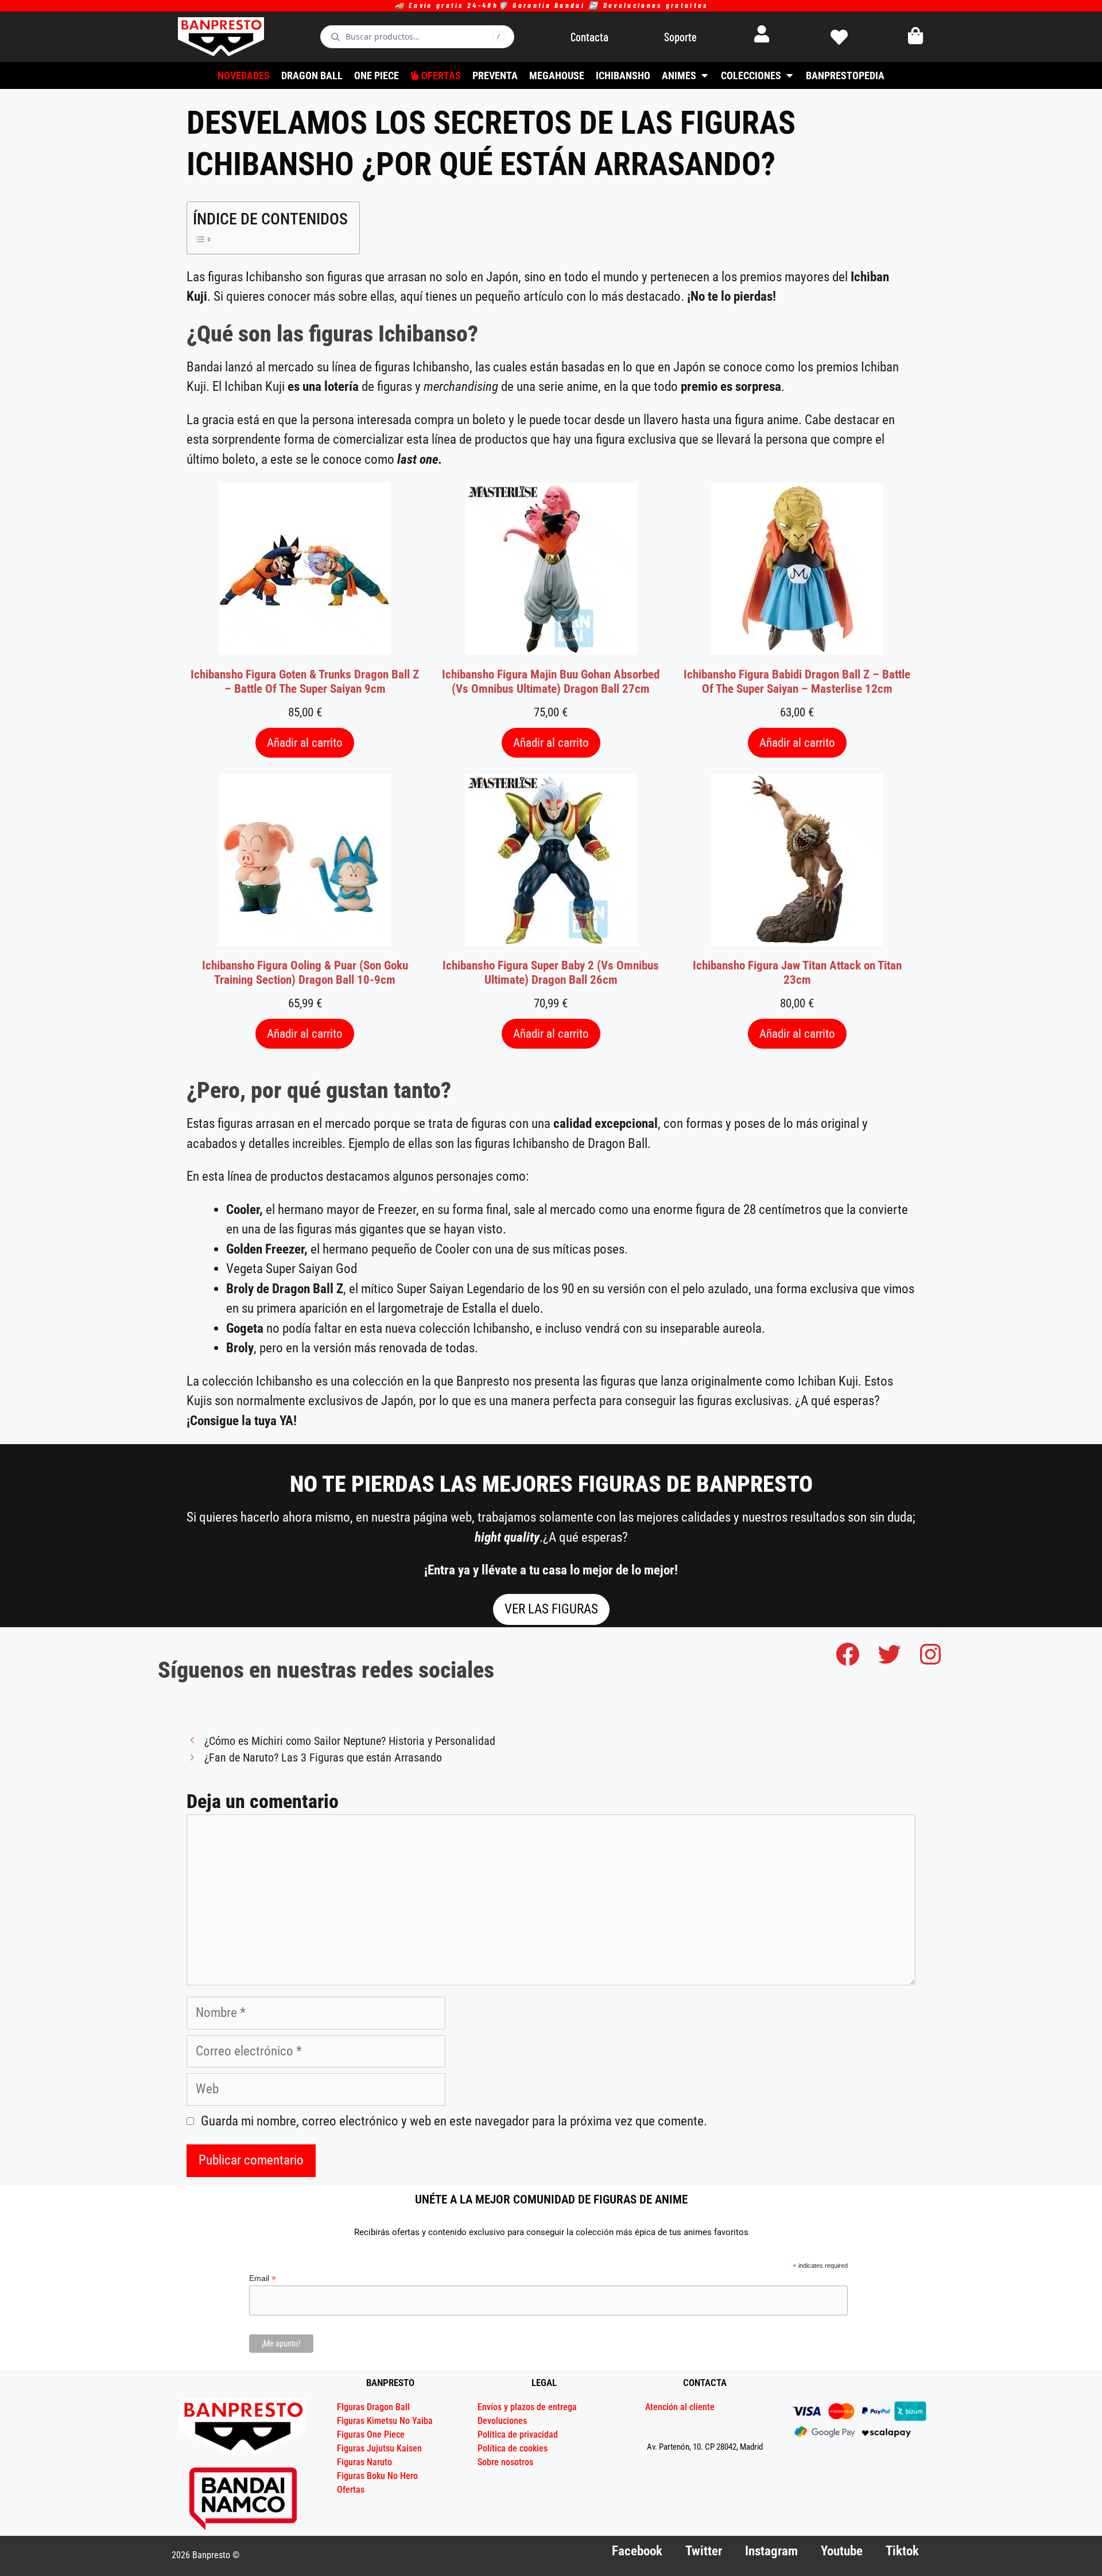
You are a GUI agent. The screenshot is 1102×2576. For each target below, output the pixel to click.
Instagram (771, 2551)
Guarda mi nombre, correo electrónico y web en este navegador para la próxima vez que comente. (454, 2121)
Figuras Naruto (364, 2462)
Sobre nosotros (505, 2462)
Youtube (842, 2551)
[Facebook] (848, 1654)
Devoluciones (502, 2421)
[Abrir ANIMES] (704, 75)
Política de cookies (513, 2448)
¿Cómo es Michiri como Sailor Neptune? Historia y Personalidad (350, 1741)
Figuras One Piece (371, 2435)
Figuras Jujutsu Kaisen (379, 2448)
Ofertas (351, 2490)
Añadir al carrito (305, 742)
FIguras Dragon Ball (373, 2407)
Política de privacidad (518, 2435)
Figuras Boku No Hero (377, 2476)
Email (263, 2278)
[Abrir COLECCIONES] (789, 75)
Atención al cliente (680, 2407)
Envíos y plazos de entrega (527, 2407)
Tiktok (902, 2551)
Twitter (704, 2551)
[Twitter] (889, 1654)
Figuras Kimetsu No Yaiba (385, 2421)
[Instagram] (930, 1654)
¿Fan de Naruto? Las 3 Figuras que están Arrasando (323, 1758)
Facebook (637, 2551)
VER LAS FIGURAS (551, 1609)
